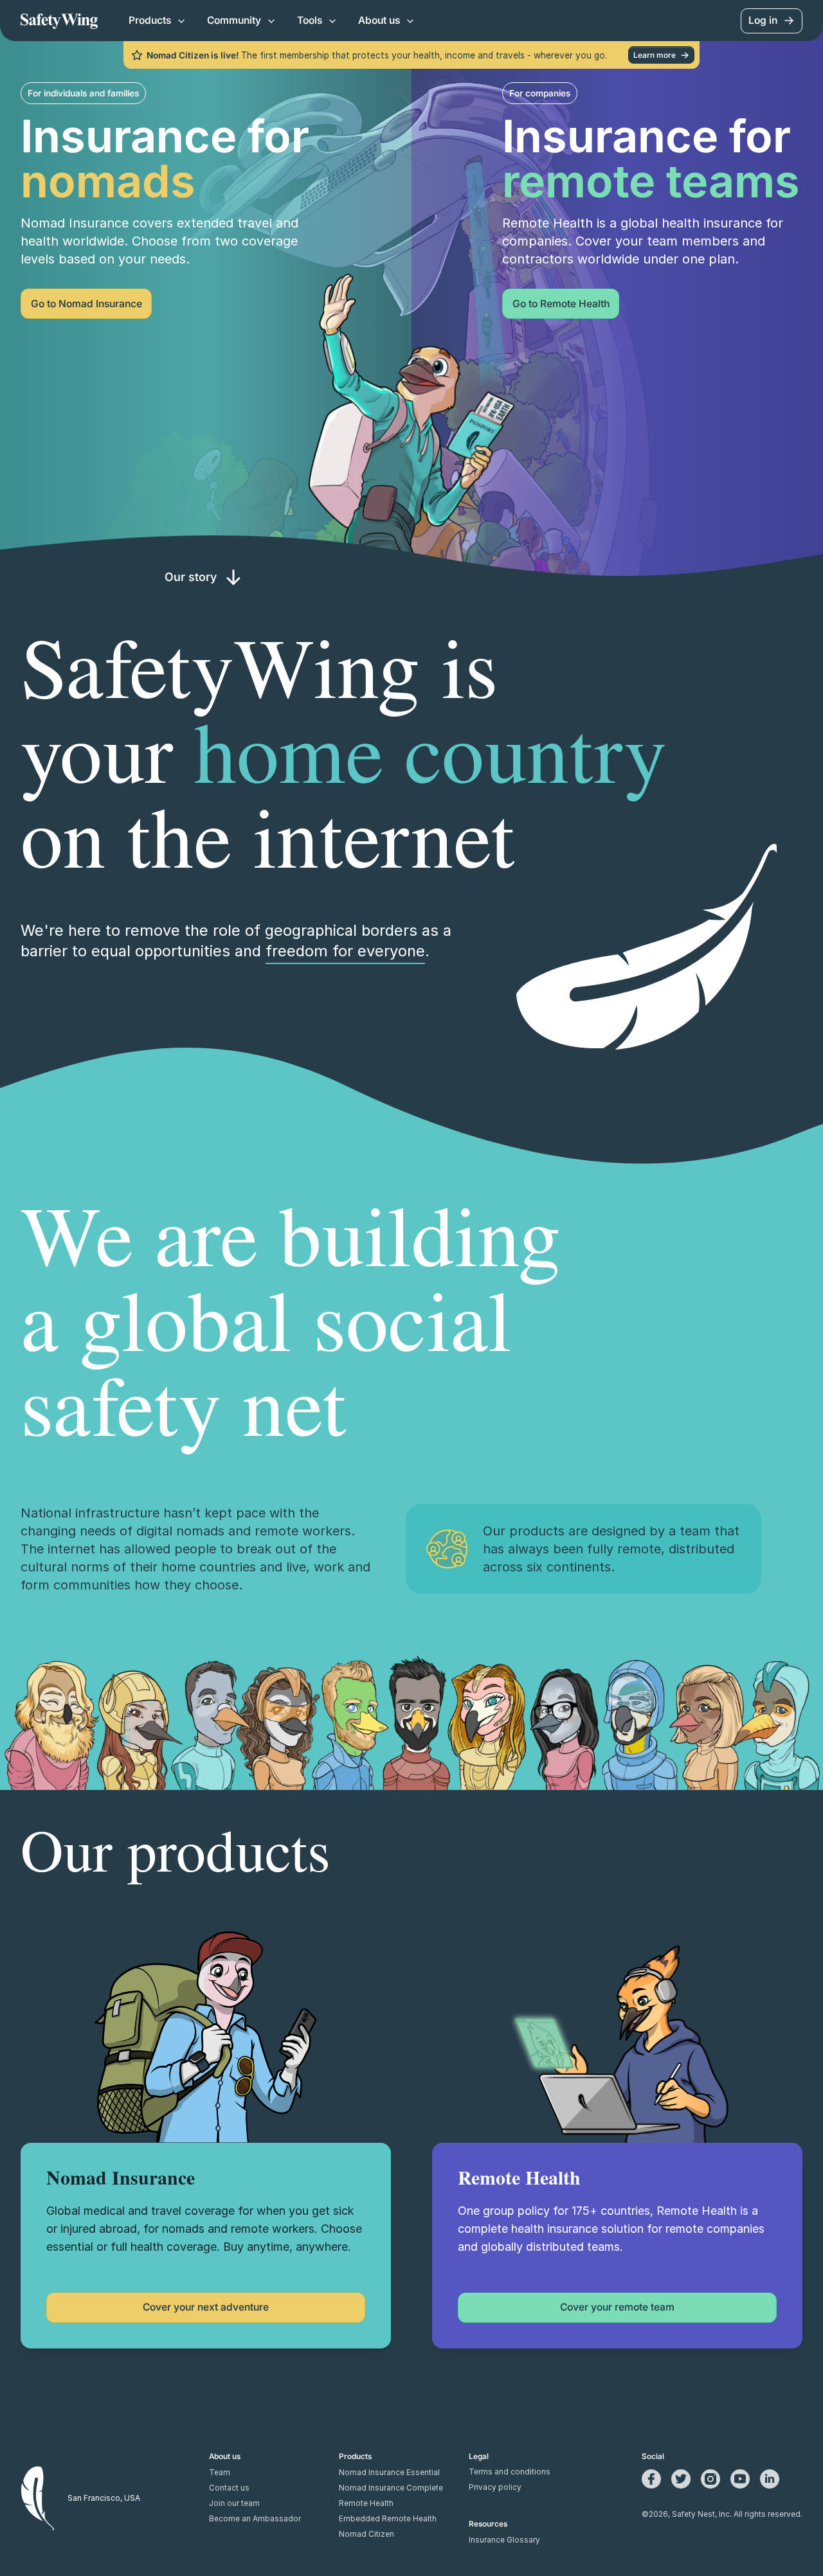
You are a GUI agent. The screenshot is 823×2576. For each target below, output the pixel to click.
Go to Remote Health (561, 304)
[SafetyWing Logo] (59, 21)
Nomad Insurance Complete (391, 2488)
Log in (763, 20)
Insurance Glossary (504, 2540)
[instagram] (710, 2479)
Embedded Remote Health (388, 2519)
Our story (191, 577)
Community (234, 20)
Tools (310, 20)
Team (220, 2473)
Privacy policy (495, 2487)
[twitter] (681, 2479)
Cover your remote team (617, 2307)
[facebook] (651, 2479)
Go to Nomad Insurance (86, 304)
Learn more (655, 55)
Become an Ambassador (255, 2519)
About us (379, 20)
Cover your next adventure (206, 2307)
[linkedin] (770, 2479)
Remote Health (366, 2503)
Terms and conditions (510, 2472)
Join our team (234, 2503)
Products (150, 20)
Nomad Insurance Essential (389, 2473)
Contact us (229, 2488)
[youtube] (740, 2479)
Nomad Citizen (366, 2534)
